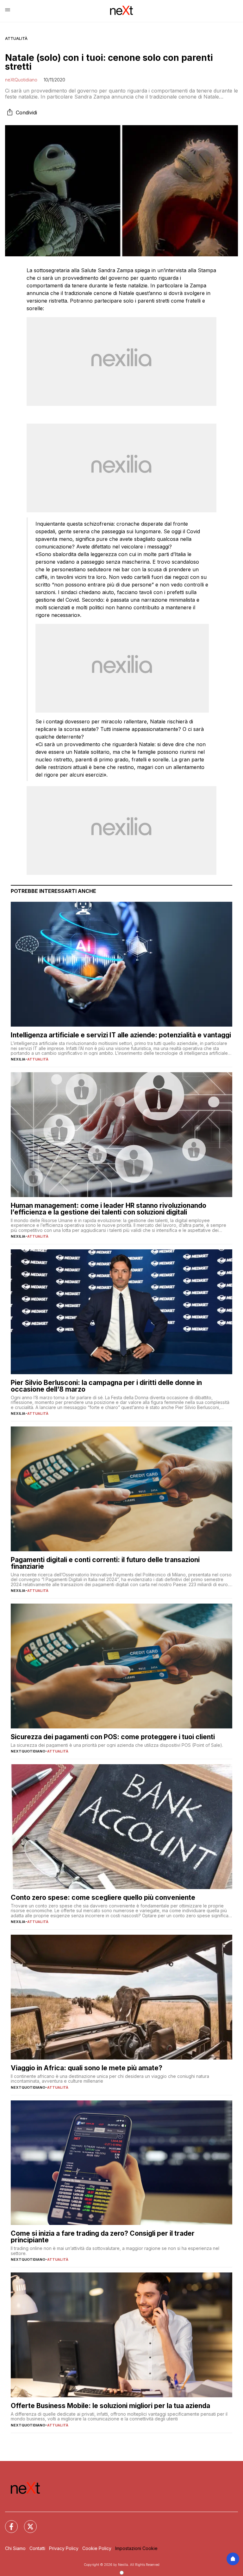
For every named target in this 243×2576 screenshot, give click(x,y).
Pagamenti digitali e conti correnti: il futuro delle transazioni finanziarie (105, 1563)
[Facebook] (8, 2523)
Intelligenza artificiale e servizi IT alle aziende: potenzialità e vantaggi (121, 1035)
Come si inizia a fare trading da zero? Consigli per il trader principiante (103, 2237)
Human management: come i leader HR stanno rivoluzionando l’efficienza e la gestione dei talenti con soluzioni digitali (109, 1209)
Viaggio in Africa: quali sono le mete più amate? (87, 2068)
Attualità (16, 38)
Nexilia (18, 1059)
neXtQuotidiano (21, 80)
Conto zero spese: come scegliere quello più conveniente (103, 1897)
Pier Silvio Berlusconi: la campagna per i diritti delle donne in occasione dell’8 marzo (106, 1386)
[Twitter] (27, 2523)
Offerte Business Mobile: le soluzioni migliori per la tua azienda (110, 2406)
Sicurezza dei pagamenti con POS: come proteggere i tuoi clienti (113, 1737)
